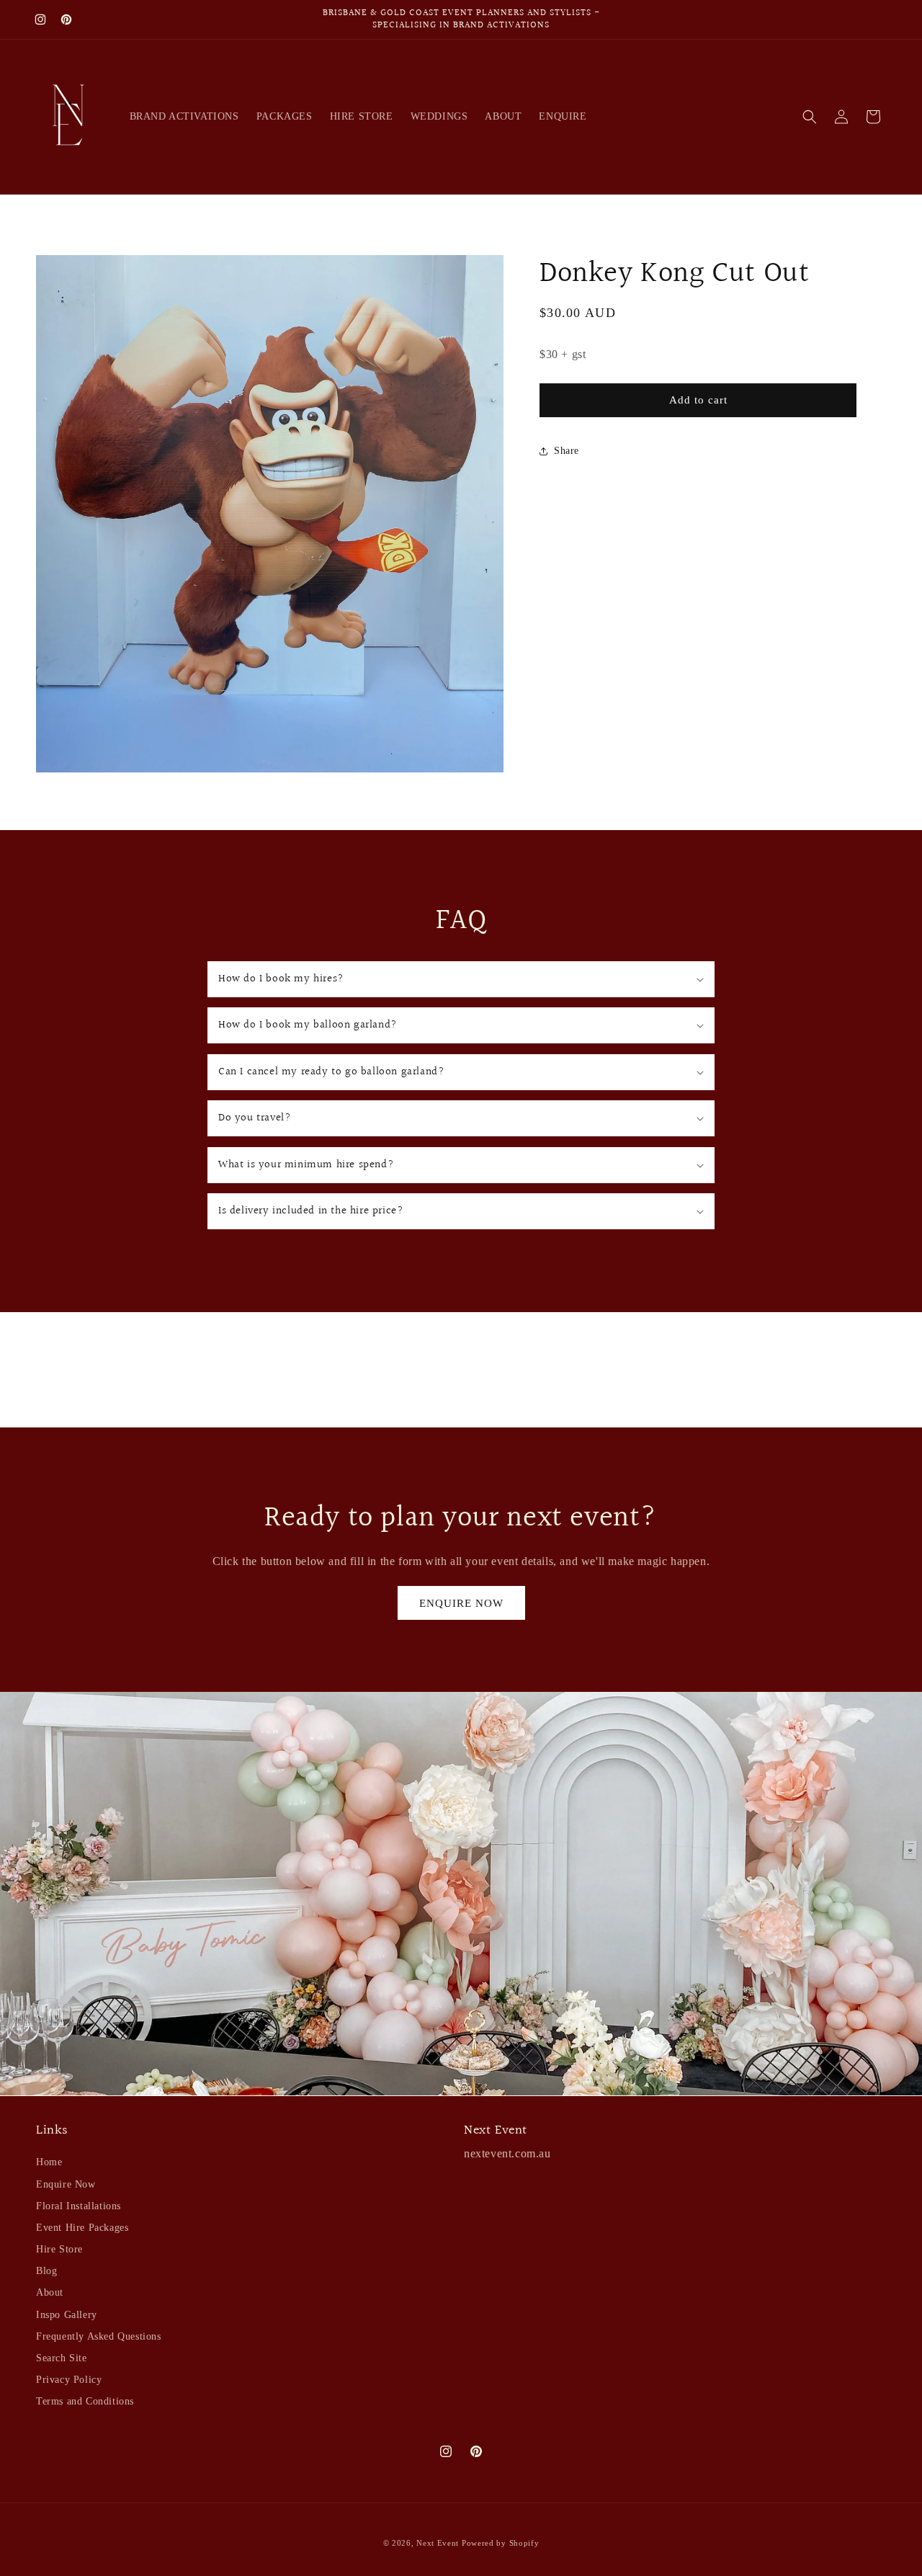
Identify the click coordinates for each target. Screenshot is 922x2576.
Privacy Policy (69, 2380)
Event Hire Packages (82, 2228)
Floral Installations (79, 2206)
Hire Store (59, 2249)
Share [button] (567, 451)
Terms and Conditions (85, 2401)
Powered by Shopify (501, 2543)
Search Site (62, 2358)
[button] (810, 117)
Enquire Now (66, 2184)
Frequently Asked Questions (99, 2336)
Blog (46, 2271)
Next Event (438, 2543)
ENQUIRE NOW (461, 1603)
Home (49, 2162)
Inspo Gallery (67, 2315)
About (50, 2292)
